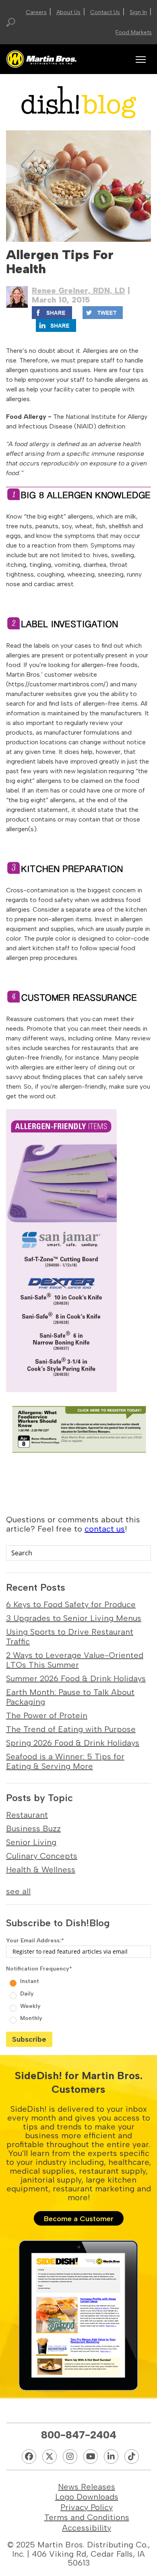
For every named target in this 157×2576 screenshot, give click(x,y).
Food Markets (134, 32)
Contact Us (105, 12)
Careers (36, 12)
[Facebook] (29, 2457)
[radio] (80, 1980)
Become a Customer (79, 2219)
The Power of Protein (47, 1715)
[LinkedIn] (111, 2457)
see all (18, 1891)
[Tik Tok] (132, 2457)
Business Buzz (33, 1829)
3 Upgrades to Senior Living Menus (74, 1618)
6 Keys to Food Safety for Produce (71, 1604)
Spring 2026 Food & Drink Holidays (73, 1743)
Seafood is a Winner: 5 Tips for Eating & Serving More (65, 1761)
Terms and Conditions (87, 2517)
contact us (105, 1529)
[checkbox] (78, 1999)
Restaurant (27, 1815)
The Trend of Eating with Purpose (71, 1729)
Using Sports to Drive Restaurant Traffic (70, 1637)
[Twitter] (50, 2457)
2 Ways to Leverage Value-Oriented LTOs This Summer (75, 1660)
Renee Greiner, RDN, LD (78, 290)
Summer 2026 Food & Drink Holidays (76, 1678)
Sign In (138, 12)
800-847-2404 (79, 2435)
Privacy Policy (87, 2507)
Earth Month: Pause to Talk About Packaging (70, 1697)
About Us (68, 12)
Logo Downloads (87, 2497)
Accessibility (87, 2528)
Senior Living (31, 1842)
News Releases (87, 2487)
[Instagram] (70, 2457)
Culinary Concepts (42, 1856)
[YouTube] (91, 2457)
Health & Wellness (41, 1870)
